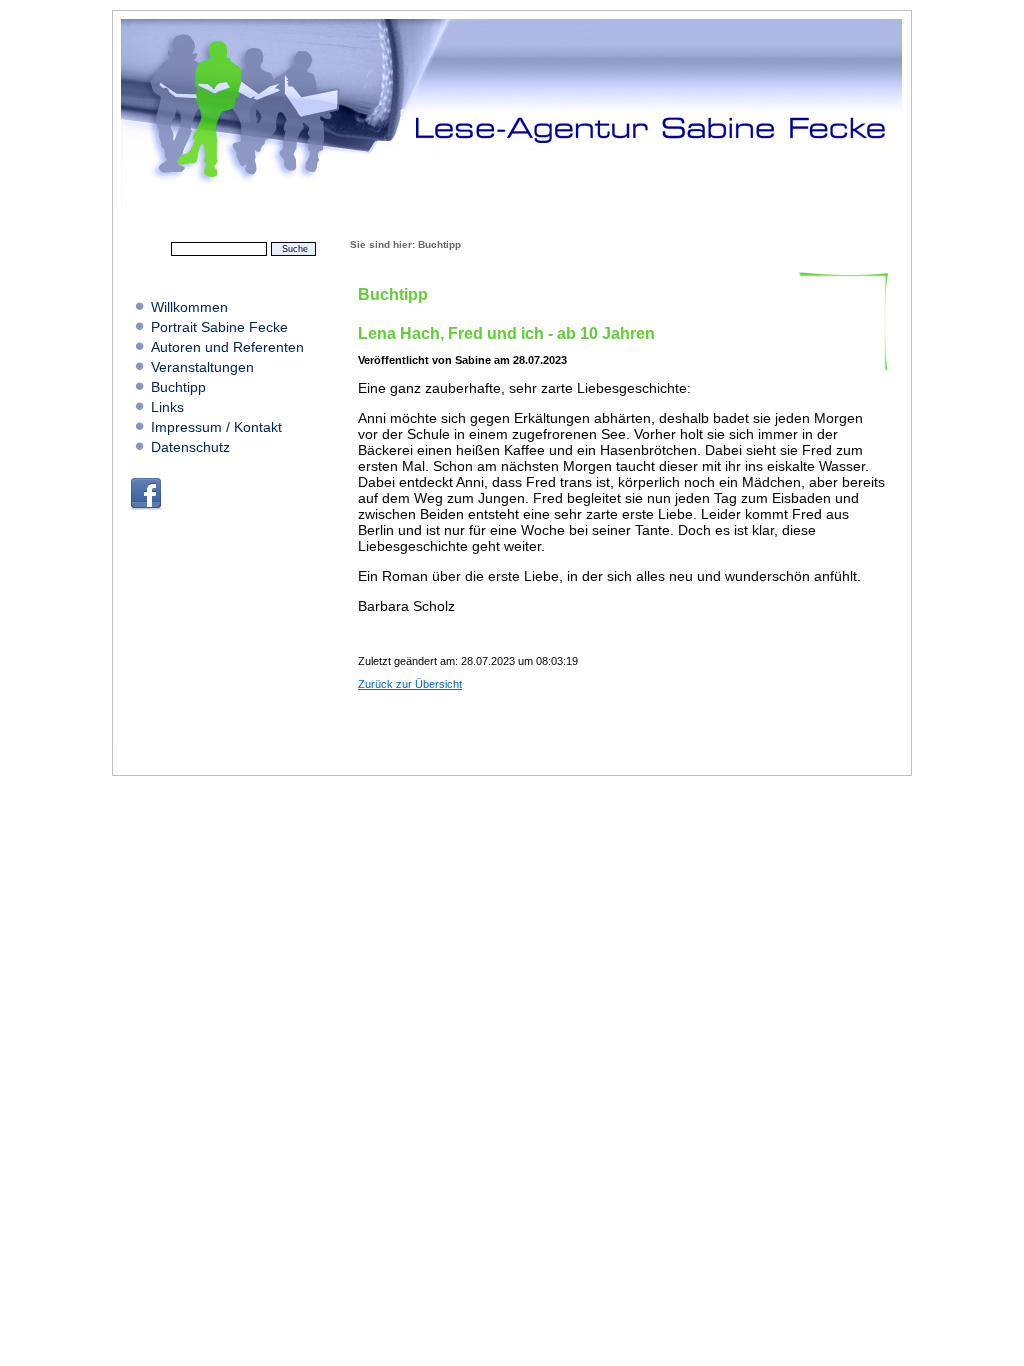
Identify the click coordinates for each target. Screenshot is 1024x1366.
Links (167, 407)
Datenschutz (190, 447)
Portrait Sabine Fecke (219, 327)
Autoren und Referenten (227, 347)
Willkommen (189, 307)
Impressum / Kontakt (216, 427)
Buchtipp (178, 387)
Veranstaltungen (202, 367)
